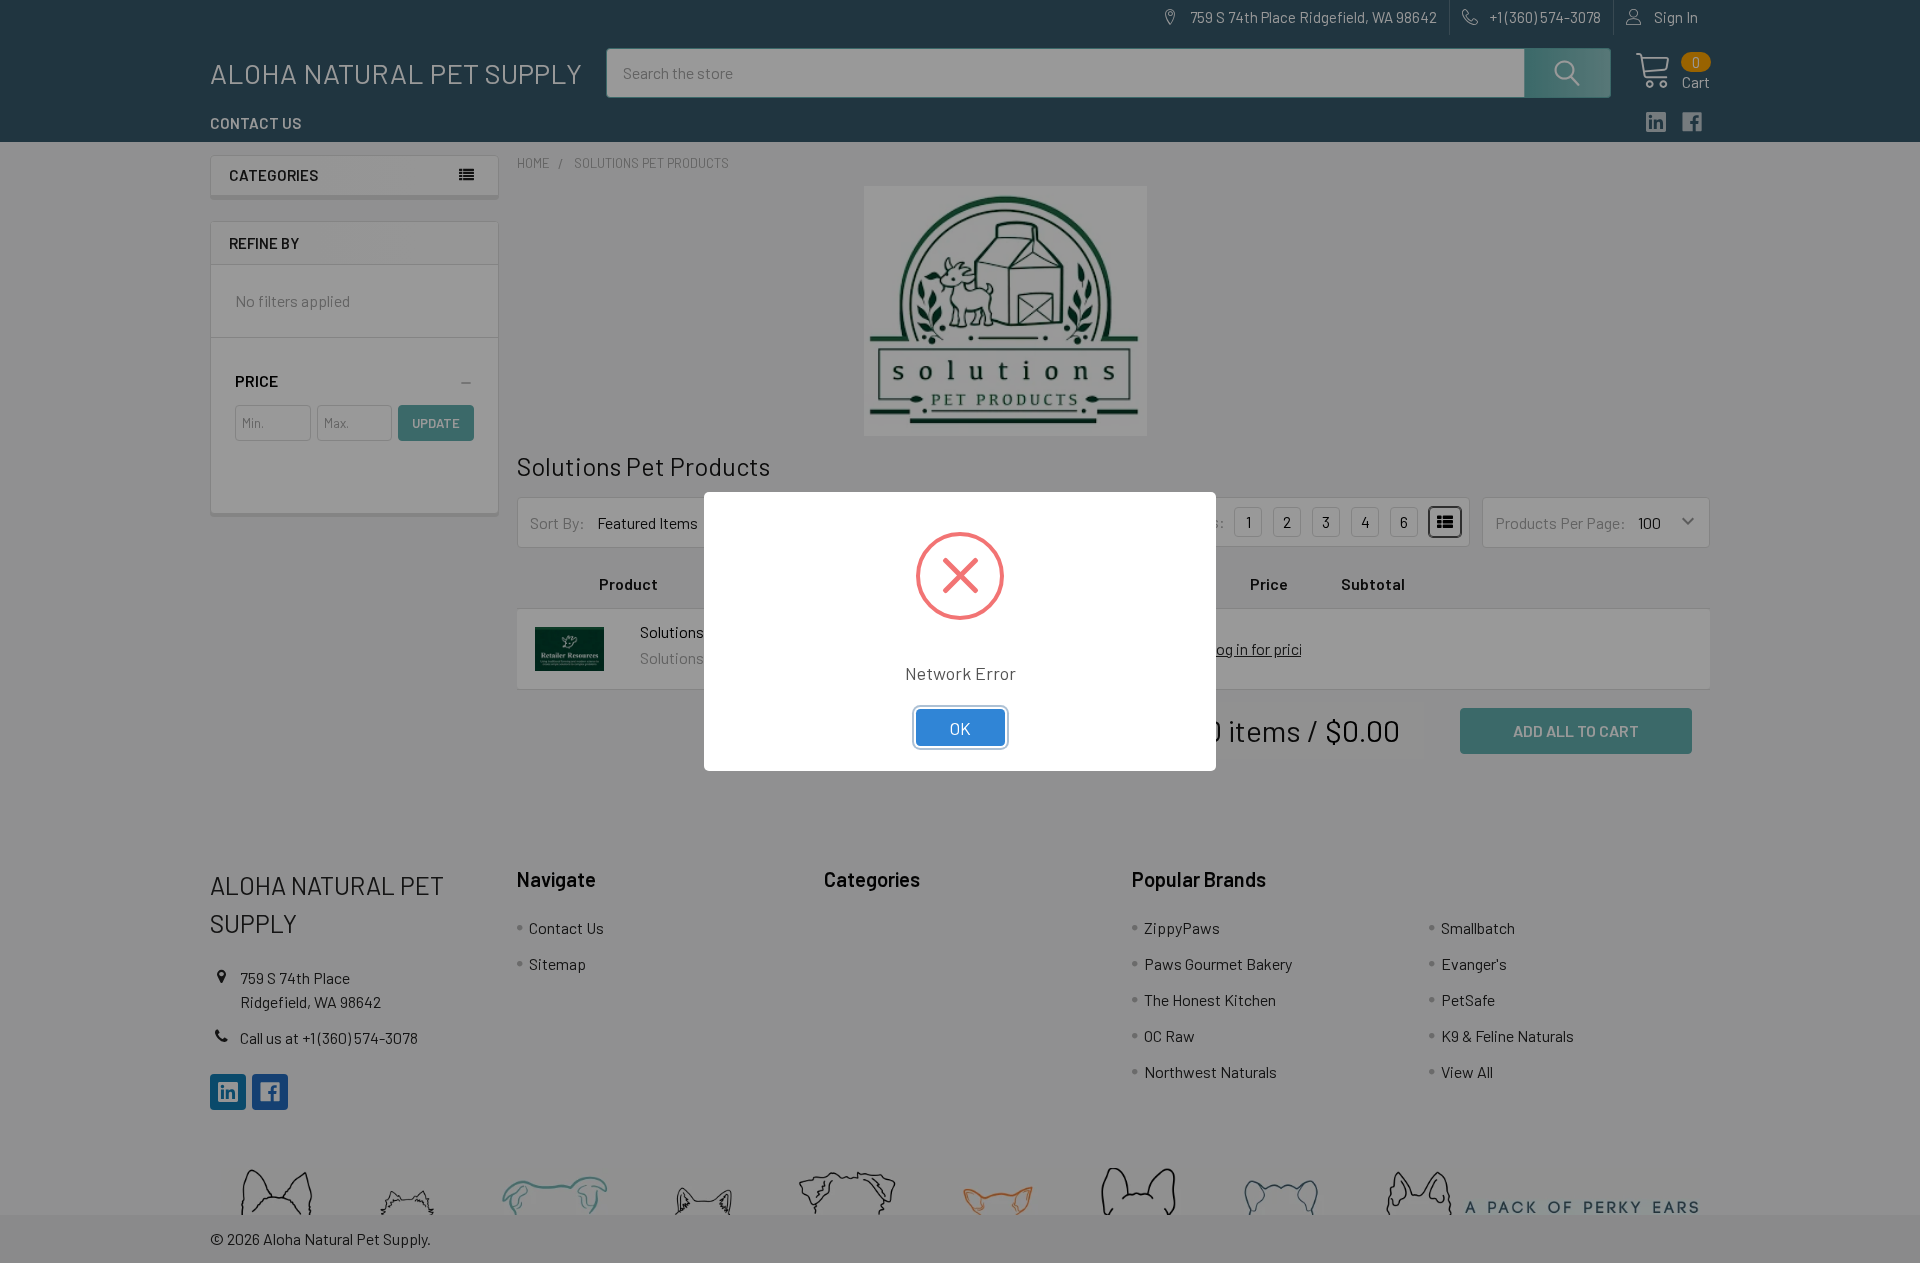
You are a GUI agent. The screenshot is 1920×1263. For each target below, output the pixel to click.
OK (960, 728)
